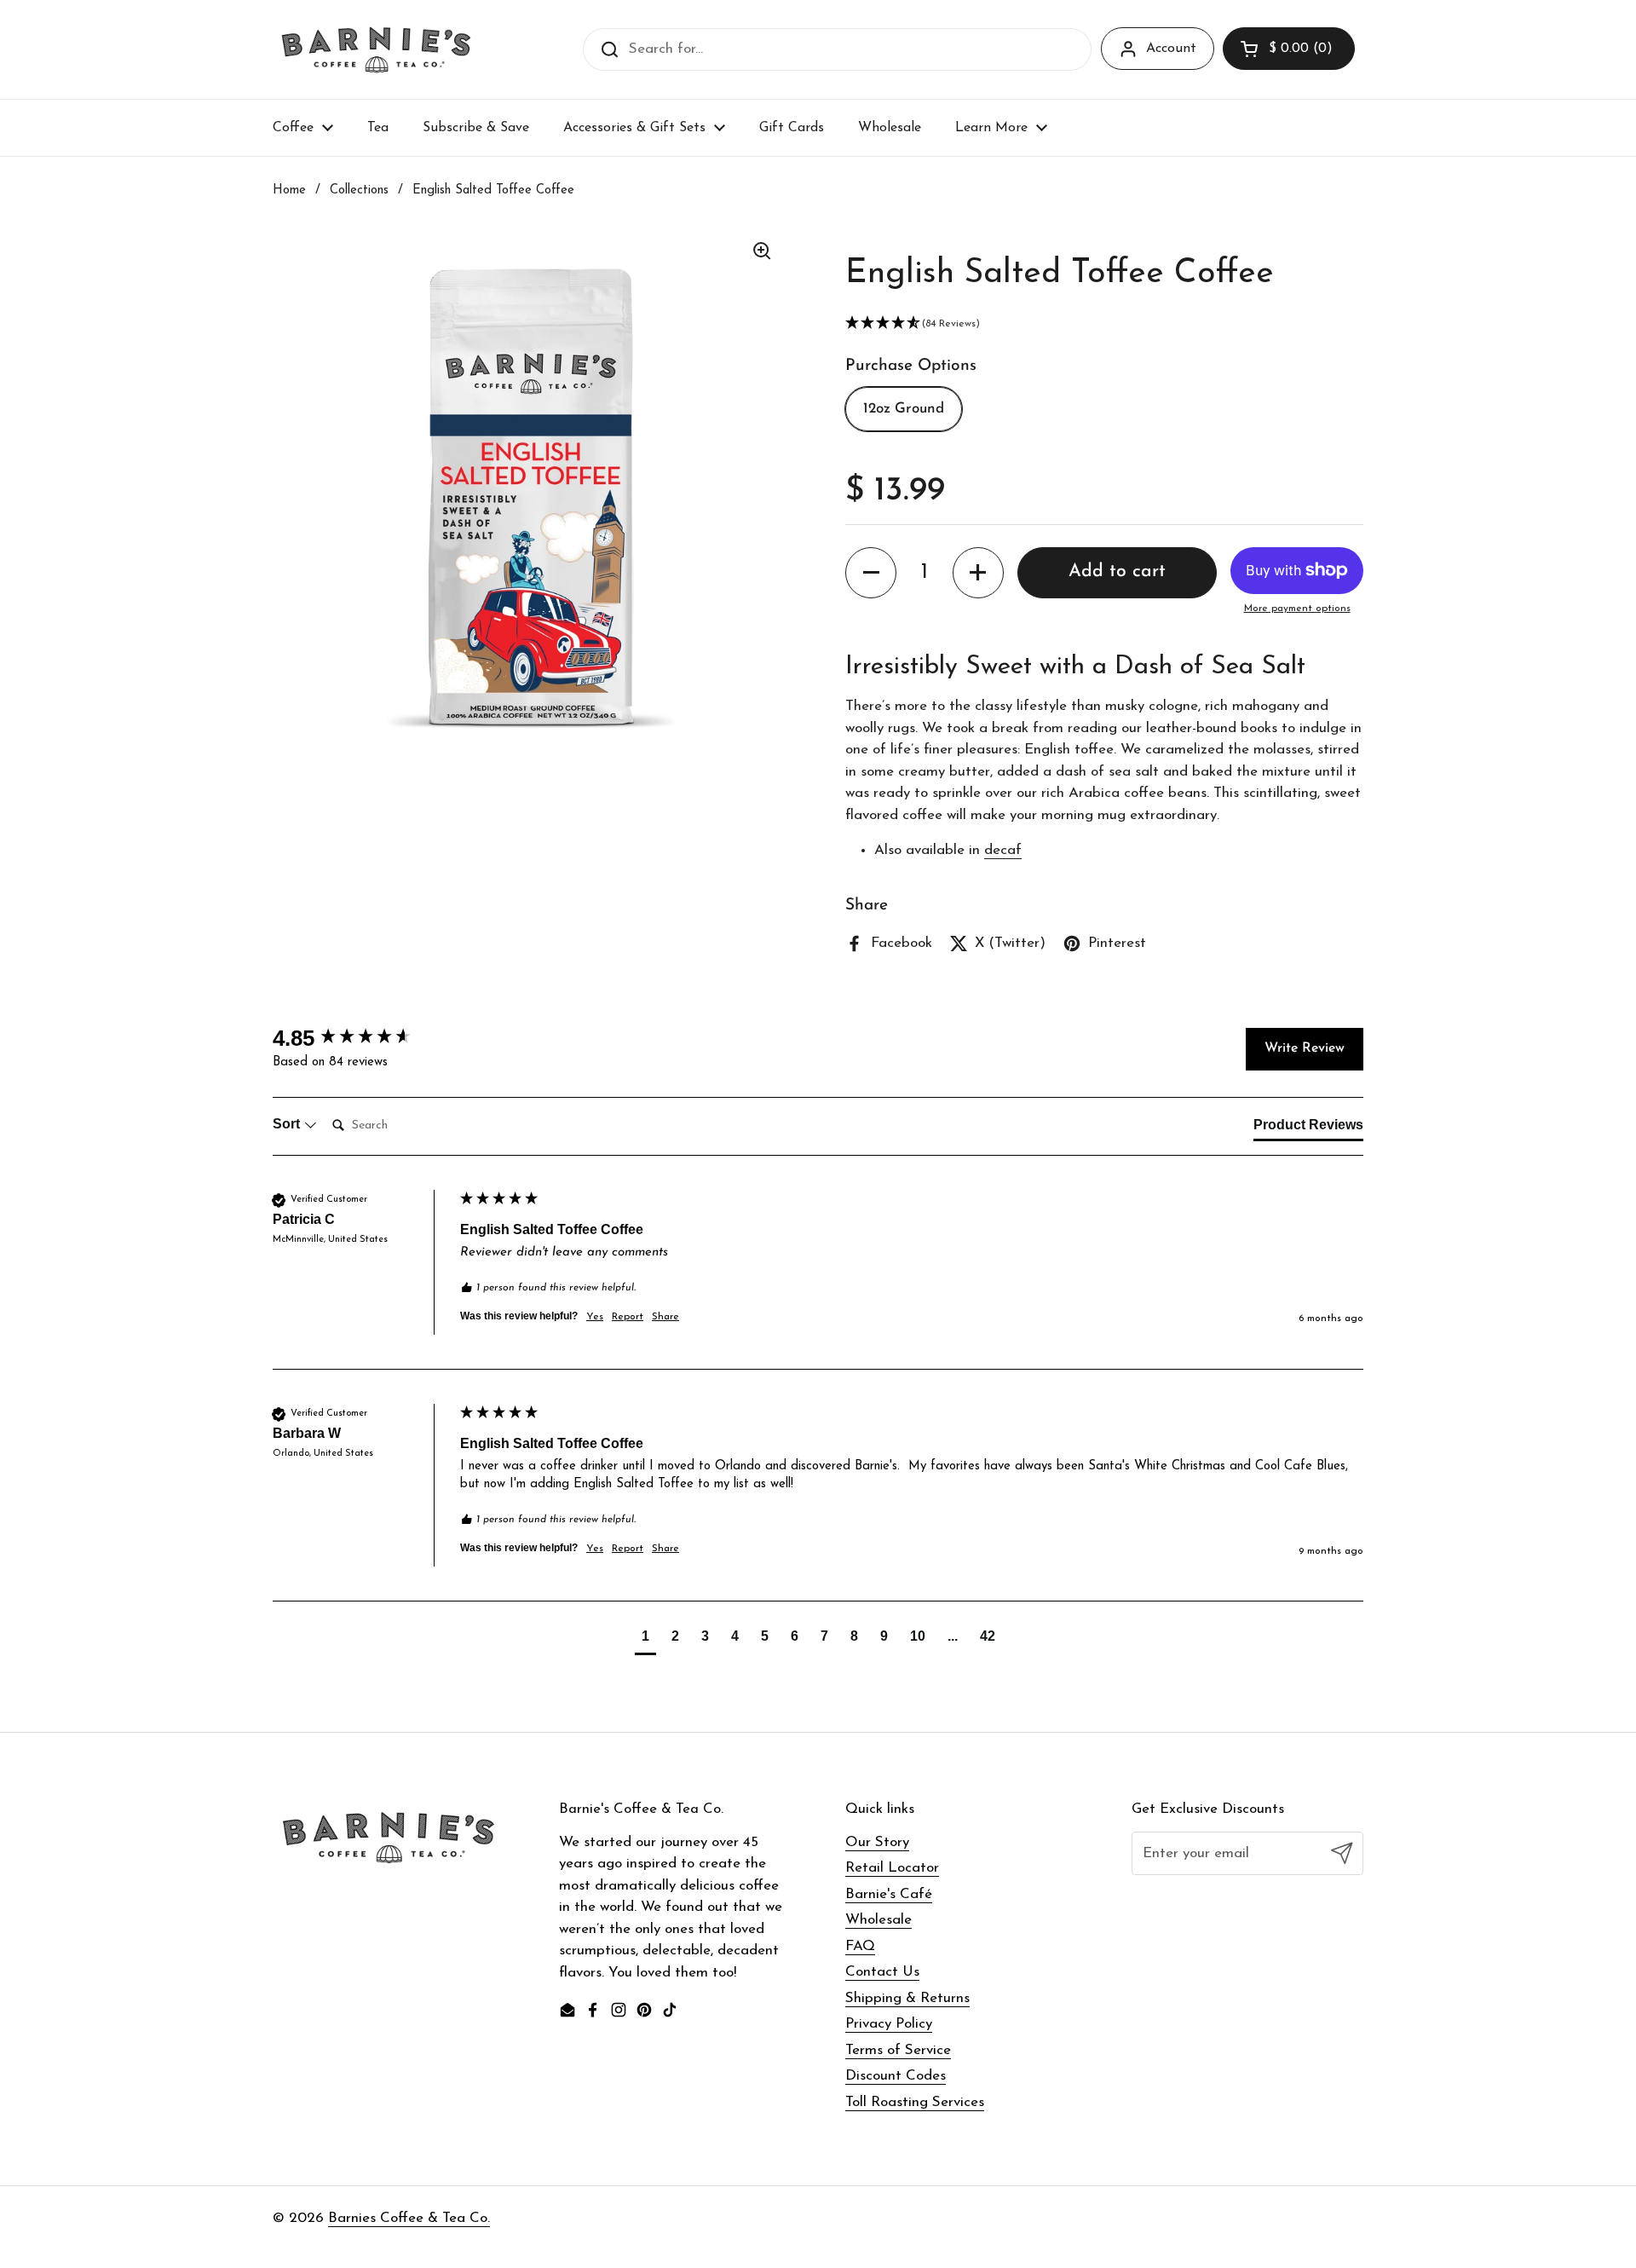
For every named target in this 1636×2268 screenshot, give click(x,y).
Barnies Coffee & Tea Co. (409, 2218)
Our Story (877, 1842)
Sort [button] (288, 1124)
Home (289, 190)
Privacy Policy (889, 2024)
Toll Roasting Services (915, 2102)
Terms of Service (898, 2050)
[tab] (1308, 1128)
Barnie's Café (889, 1894)
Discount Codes (896, 2076)
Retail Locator (892, 1868)
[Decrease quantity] (871, 573)
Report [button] (628, 1317)
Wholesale (878, 1920)
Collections (359, 190)
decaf (1003, 850)
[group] (362, 1038)
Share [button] (665, 1317)
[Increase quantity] (978, 573)
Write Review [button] (1305, 1048)
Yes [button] (595, 1317)
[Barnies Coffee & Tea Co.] (376, 49)
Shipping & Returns (907, 1998)
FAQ (860, 1946)
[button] (1289, 49)
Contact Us (882, 1972)
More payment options (1297, 609)
